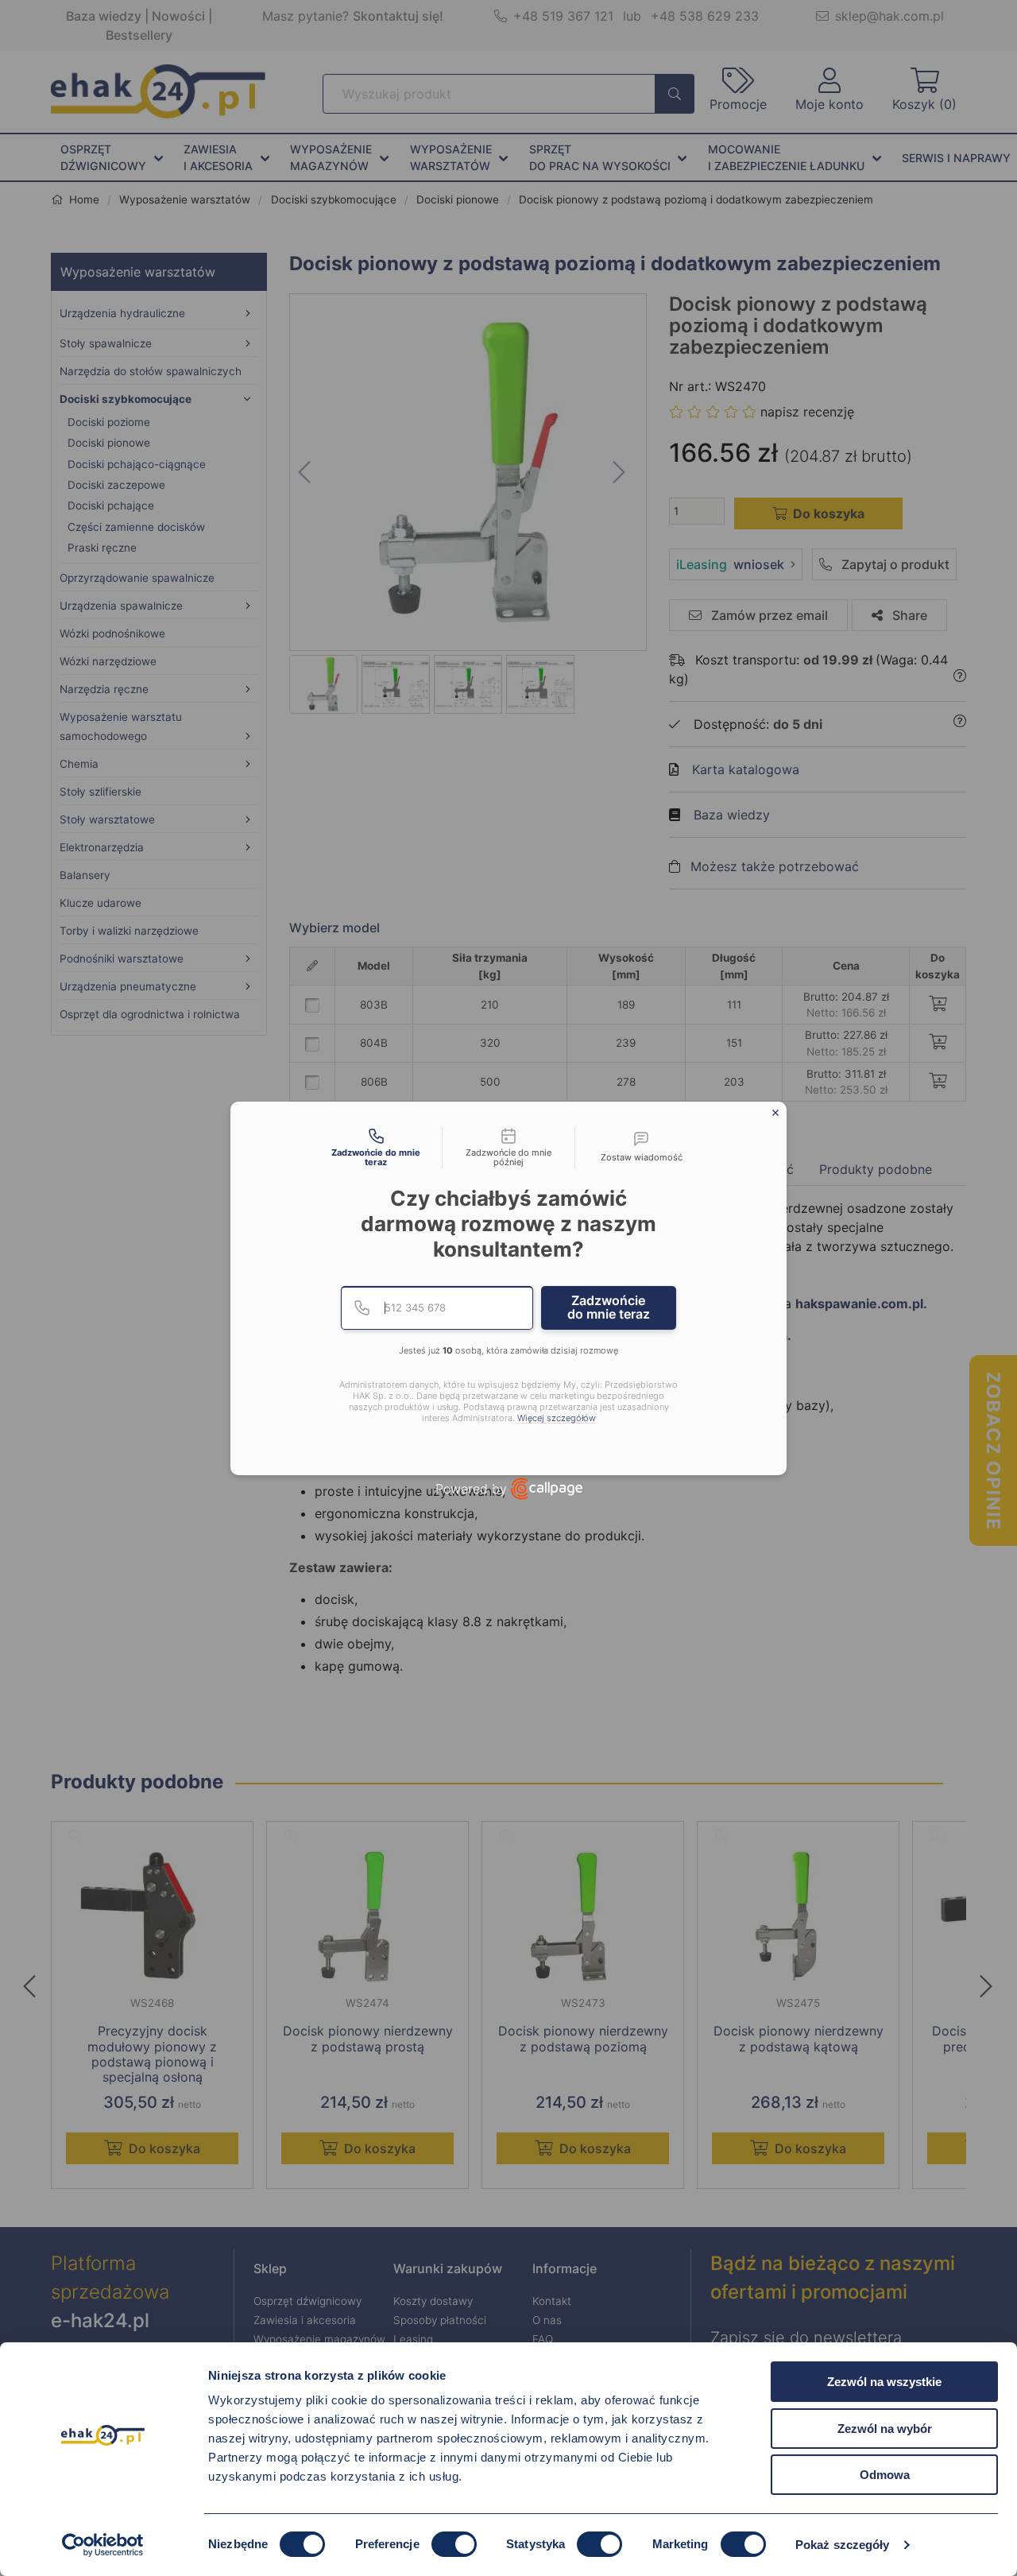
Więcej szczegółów (557, 1418)
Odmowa (885, 2475)
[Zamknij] (775, 1113)
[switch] (454, 2544)
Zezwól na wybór (885, 2429)
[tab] (376, 1148)
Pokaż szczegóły (843, 2545)
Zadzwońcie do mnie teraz (609, 1307)
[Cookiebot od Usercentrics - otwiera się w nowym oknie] (103, 2545)
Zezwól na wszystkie (884, 2382)
